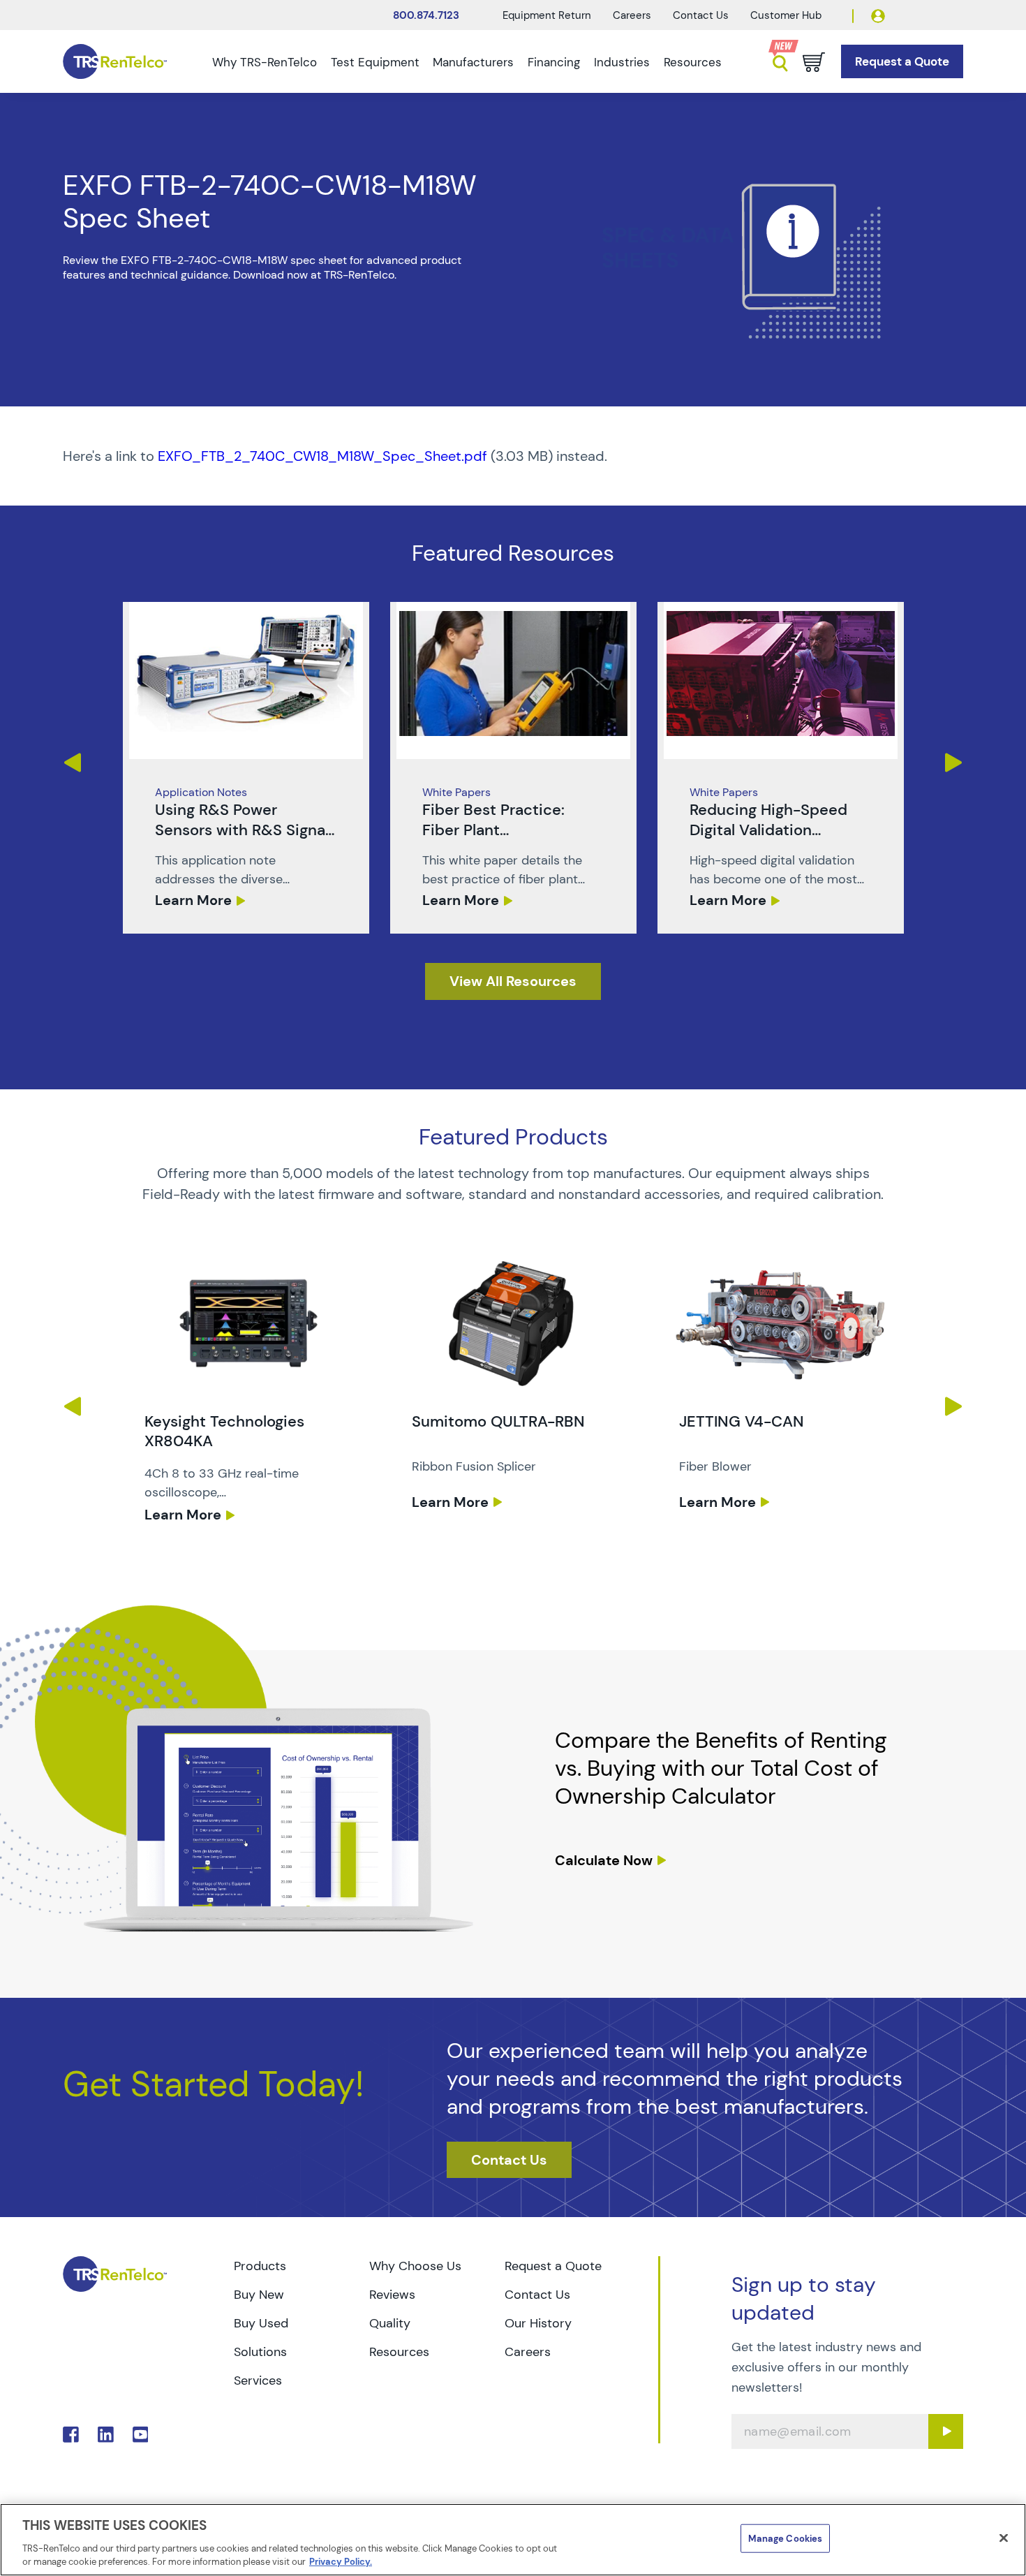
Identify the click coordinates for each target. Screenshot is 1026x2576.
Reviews (392, 2295)
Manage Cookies (785, 2539)
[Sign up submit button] (946, 2431)
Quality (390, 2323)
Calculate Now (604, 1860)
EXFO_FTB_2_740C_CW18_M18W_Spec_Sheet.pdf (322, 456)
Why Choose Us (415, 2266)
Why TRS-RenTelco (265, 62)
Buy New (259, 2295)
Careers (632, 15)
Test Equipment (375, 62)
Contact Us (701, 15)
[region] (513, 2540)
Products (260, 2266)
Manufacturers (473, 62)
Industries (622, 62)
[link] (246, 768)
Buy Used (261, 2323)
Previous (72, 763)
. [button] (246, 768)
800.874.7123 (426, 15)
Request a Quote (553, 2266)
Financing (554, 62)
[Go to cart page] (814, 62)
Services (258, 2380)
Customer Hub (786, 15)
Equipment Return (547, 15)
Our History (538, 2323)
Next (954, 763)
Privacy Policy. (341, 2562)
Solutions (260, 2352)
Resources (693, 62)
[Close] (1004, 2538)
